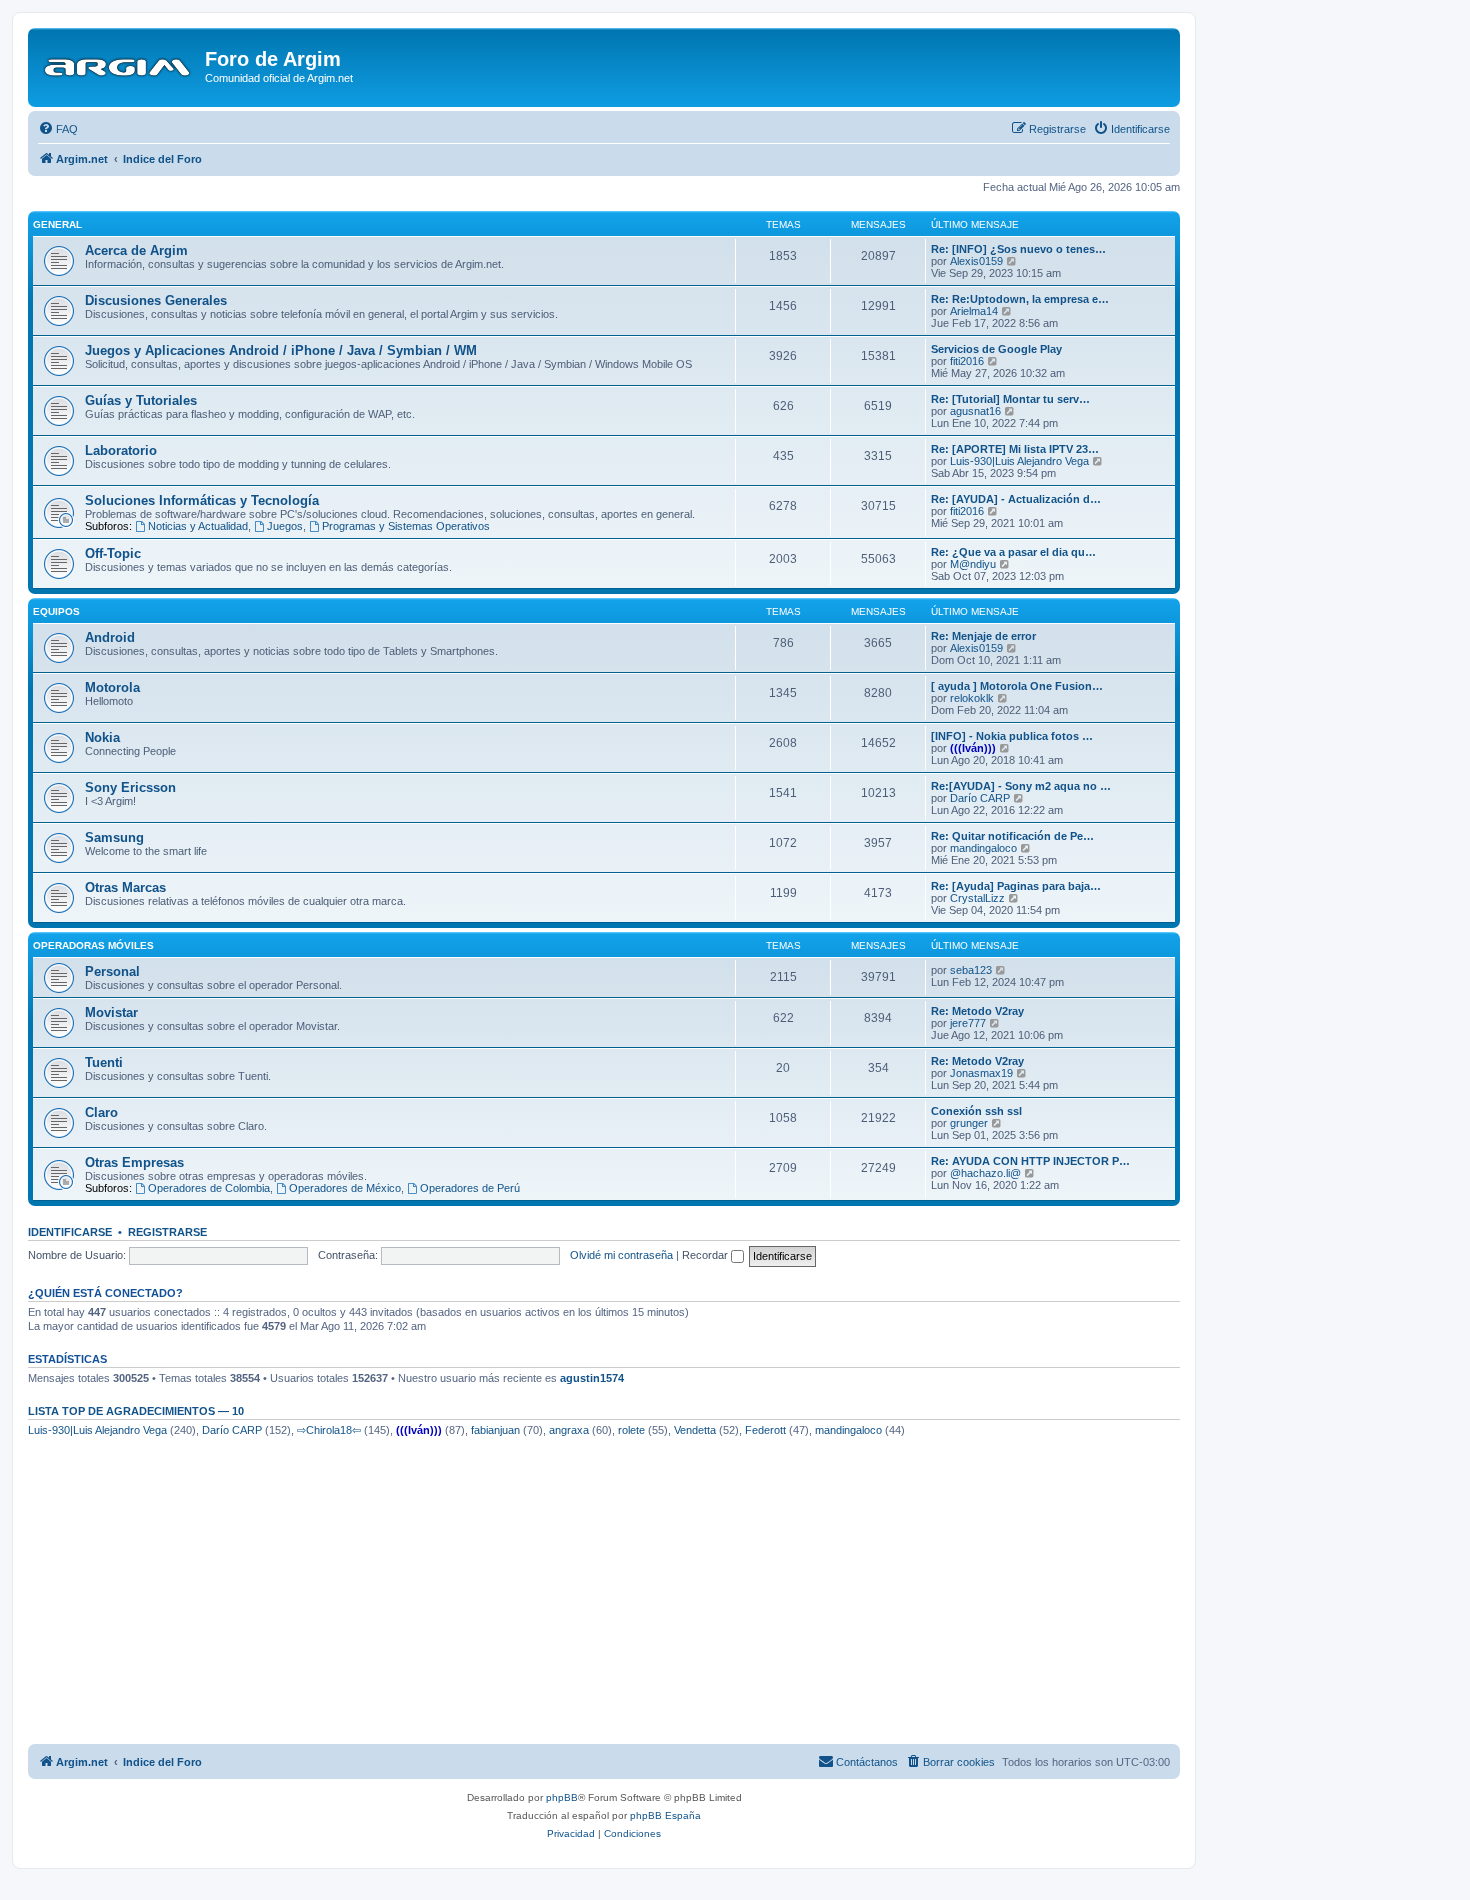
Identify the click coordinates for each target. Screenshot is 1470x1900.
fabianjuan (495, 1430)
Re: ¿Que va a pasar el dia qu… (1013, 552)
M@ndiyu (973, 564)
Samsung (114, 837)
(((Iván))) (973, 748)
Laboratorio (121, 450)
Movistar (111, 1012)
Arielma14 (974, 311)
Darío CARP (980, 798)
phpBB (562, 1797)
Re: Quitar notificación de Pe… (1012, 836)
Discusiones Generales (156, 300)
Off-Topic (113, 553)
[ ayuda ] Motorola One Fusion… (1017, 686)
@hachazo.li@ (985, 1173)
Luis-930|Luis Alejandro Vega (1019, 461)
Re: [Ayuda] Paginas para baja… (1016, 886)
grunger (969, 1123)
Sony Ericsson (130, 787)
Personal (112, 971)
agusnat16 (975, 411)
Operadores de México (345, 1188)
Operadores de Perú (470, 1188)
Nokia (102, 737)
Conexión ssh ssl (976, 1111)
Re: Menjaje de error (983, 636)
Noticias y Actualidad (198, 526)
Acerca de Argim (136, 250)
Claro (101, 1112)
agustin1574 (592, 1378)
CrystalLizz (977, 898)
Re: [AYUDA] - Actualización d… (1016, 499)
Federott (765, 1430)
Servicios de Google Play (996, 349)
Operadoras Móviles (93, 945)
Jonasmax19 (981, 1073)
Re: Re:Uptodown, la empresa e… (1020, 299)
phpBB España (665, 1815)
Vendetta (695, 1430)
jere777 (968, 1023)
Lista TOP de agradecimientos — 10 (136, 1411)
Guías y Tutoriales (141, 400)
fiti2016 (967, 361)
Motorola (112, 687)
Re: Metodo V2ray (977, 1011)
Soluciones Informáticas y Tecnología (202, 500)
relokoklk (972, 698)
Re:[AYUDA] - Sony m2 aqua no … (1021, 786)
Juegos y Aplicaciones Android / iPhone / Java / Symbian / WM (281, 350)
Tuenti (104, 1062)
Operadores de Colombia (209, 1188)
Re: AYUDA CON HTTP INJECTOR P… (1030, 1161)
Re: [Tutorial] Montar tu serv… (1010, 399)
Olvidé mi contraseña (621, 1255)
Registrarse (167, 1232)
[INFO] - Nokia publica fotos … (1012, 736)
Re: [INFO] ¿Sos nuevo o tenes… (1018, 249)
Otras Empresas (134, 1162)
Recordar (706, 1255)
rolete (631, 1430)
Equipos (56, 611)
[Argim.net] (119, 65)
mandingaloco (983, 848)
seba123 (971, 970)
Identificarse (70, 1232)
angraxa (569, 1430)
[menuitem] (58, 129)
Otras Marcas (125, 887)
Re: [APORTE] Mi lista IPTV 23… (1015, 449)
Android (110, 637)
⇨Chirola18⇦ (329, 1430)
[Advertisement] (604, 1594)
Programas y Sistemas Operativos (406, 526)
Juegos (285, 526)
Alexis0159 (976, 261)
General (57, 224)
